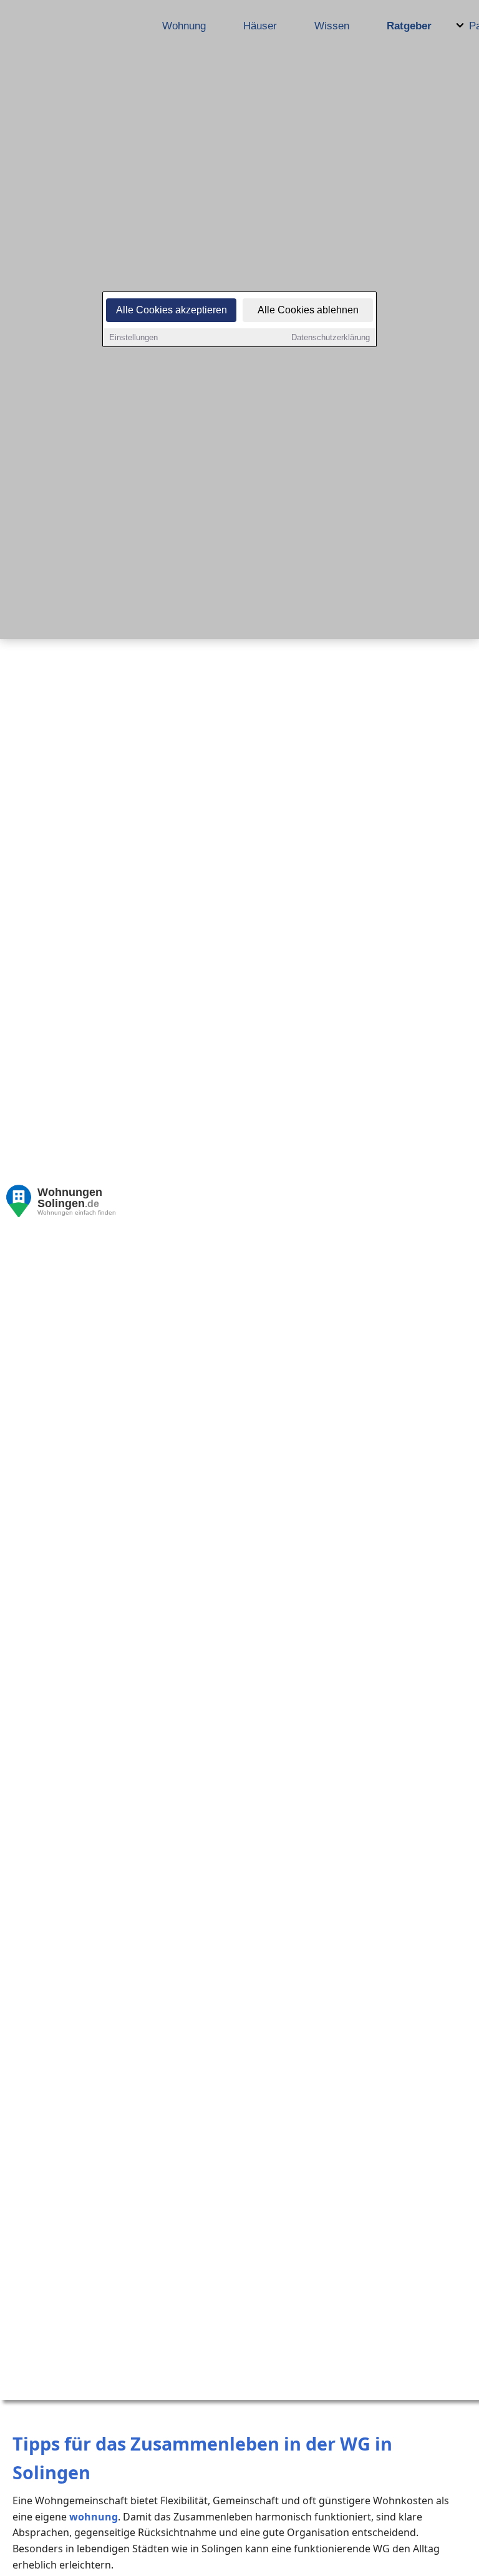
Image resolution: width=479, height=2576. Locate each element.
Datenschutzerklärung (331, 337)
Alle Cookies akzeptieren (172, 310)
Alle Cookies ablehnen (308, 310)
